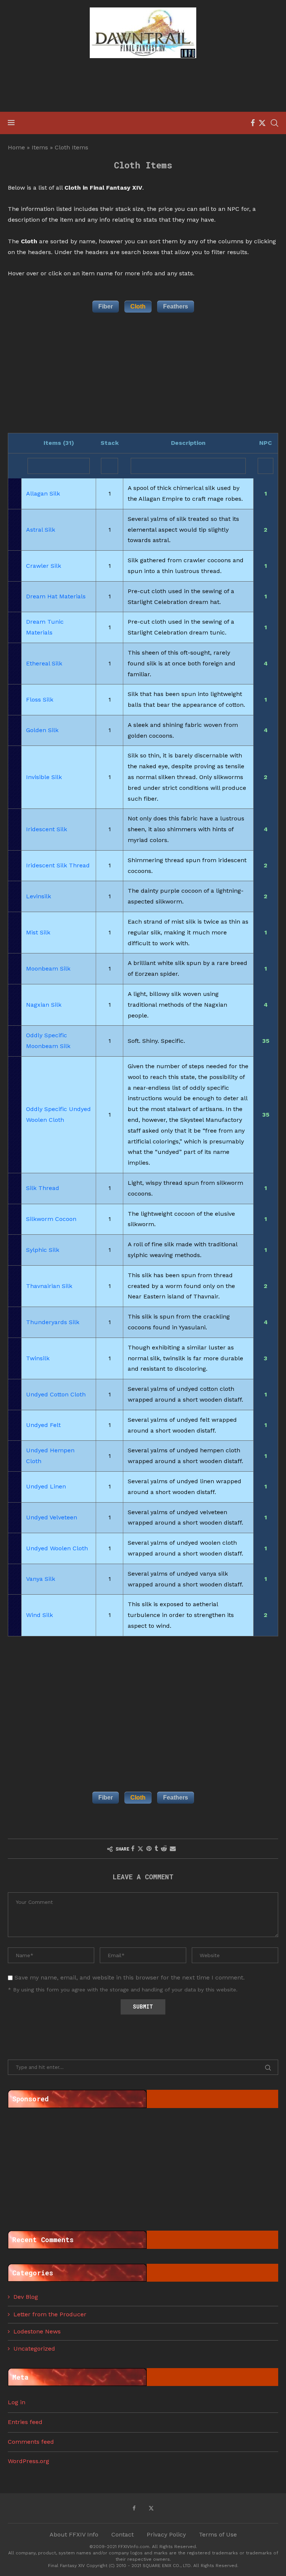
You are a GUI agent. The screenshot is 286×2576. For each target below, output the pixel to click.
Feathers (176, 306)
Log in (17, 2402)
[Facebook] (253, 123)
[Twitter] (262, 123)
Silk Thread (43, 1188)
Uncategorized (34, 2349)
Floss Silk (40, 700)
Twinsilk (38, 1358)
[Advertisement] (143, 86)
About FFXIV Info (74, 2534)
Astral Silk (41, 530)
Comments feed (31, 2442)
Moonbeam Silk (48, 969)
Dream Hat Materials (56, 596)
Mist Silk (38, 932)
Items (40, 147)
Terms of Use (218, 2534)
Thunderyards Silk (53, 1322)
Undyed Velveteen (52, 1517)
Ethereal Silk (44, 663)
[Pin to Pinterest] (149, 1849)
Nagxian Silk (44, 1005)
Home (16, 147)
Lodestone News (37, 2331)
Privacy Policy (166, 2534)
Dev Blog (26, 2297)
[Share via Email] (173, 1849)
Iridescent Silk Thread (58, 865)
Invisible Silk (44, 777)
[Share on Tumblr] (156, 1849)
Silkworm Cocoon (51, 1219)
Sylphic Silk (43, 1250)
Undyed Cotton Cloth (56, 1394)
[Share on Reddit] (164, 1849)
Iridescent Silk (47, 829)
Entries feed (25, 2422)
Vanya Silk (41, 1579)
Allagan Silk (43, 493)
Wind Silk (39, 1615)
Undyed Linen (46, 1486)
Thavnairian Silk (49, 1286)
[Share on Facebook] (133, 1849)
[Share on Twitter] (140, 1849)
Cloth (138, 306)
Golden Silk (42, 730)
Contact (123, 2534)
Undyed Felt (43, 1425)
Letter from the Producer (50, 2314)
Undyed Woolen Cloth (57, 1548)
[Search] (274, 123)
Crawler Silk (44, 566)
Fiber (106, 306)
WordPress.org (28, 2461)
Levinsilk (39, 896)
